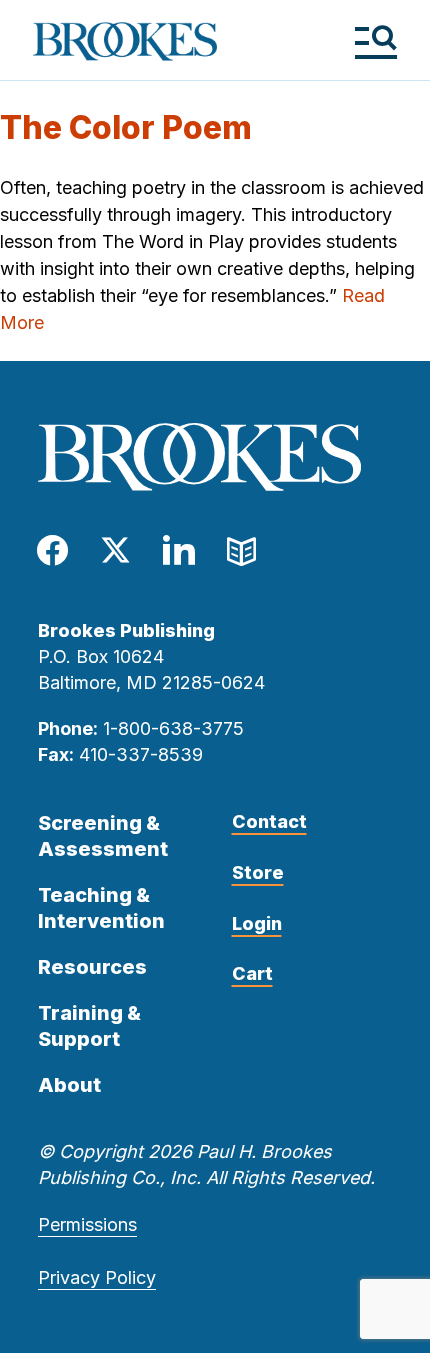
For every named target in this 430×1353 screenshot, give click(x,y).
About (69, 1085)
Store (258, 872)
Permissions (87, 1224)
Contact (269, 821)
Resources (92, 967)
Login (257, 923)
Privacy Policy (97, 1277)
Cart (252, 973)
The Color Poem (126, 127)
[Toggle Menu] (375, 41)
